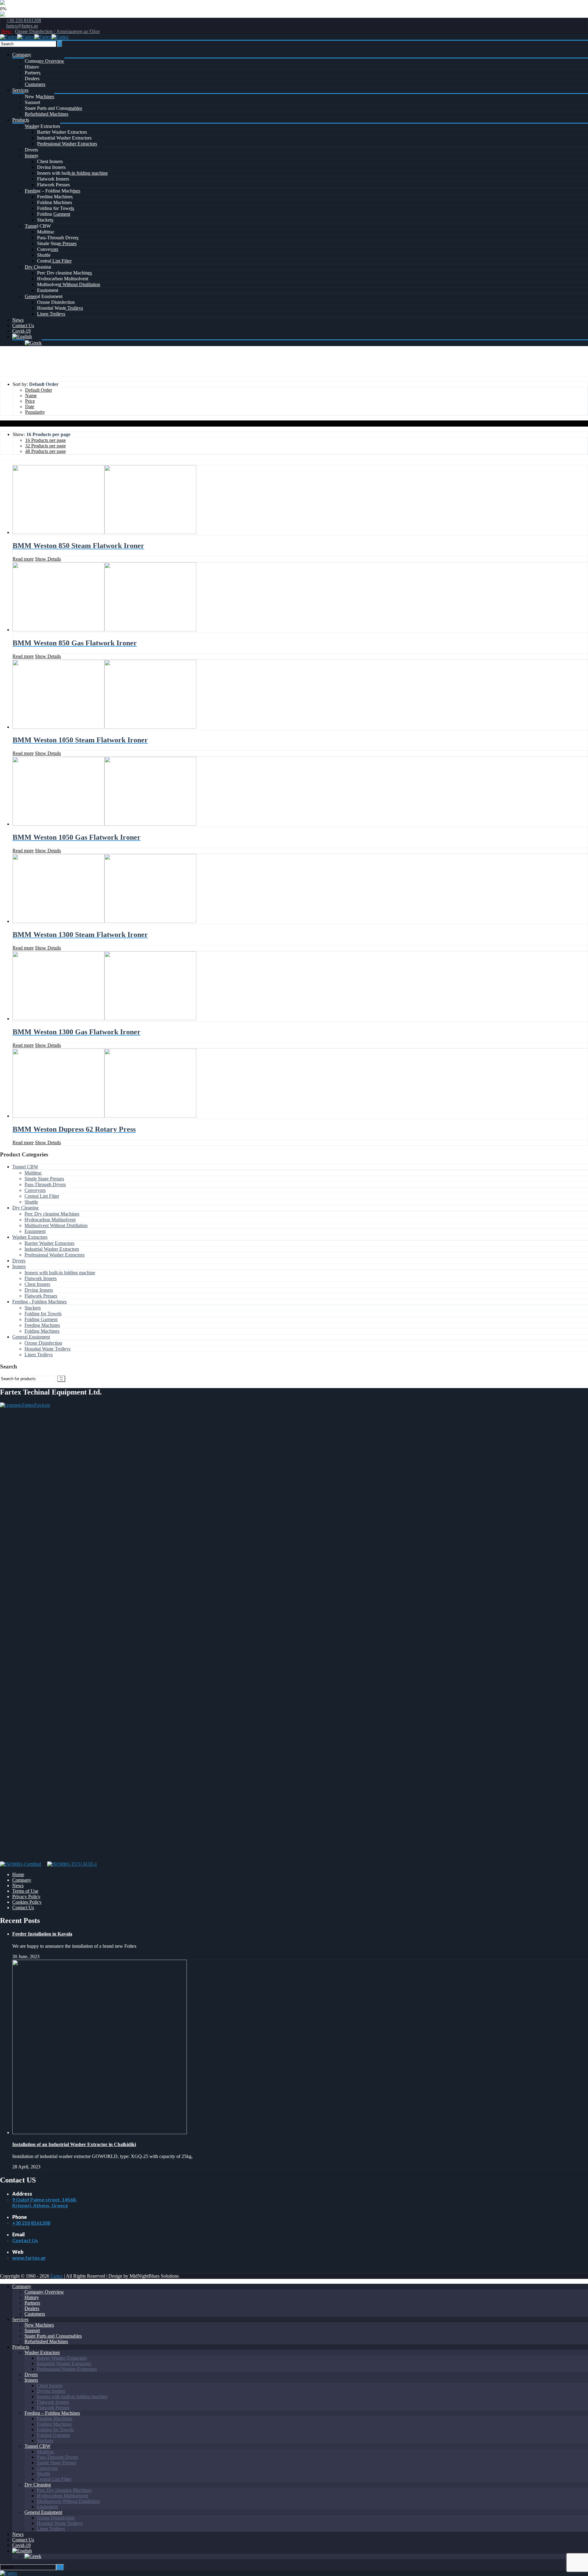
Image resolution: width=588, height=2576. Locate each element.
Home (6, 373)
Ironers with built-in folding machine (72, 173)
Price (30, 401)
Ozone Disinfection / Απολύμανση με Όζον (57, 31)
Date (30, 407)
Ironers (32, 156)
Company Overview (45, 61)
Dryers (31, 150)
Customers (35, 84)
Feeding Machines (55, 197)
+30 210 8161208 (24, 20)
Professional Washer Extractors (67, 144)
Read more (23, 559)
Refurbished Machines (47, 114)
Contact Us (23, 325)
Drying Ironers (51, 167)
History (32, 67)
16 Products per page (45, 440)
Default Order (39, 390)
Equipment (48, 290)
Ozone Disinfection (56, 302)
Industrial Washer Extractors (64, 138)
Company (22, 55)
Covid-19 (21, 331)
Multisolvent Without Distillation (69, 284)
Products (21, 120)
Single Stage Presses (57, 243)
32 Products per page (45, 446)
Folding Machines (55, 202)
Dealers (32, 78)
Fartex (57, 2276)
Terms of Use (25, 1891)
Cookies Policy (27, 1902)
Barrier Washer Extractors (62, 132)
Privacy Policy (26, 1897)
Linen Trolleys (51, 314)
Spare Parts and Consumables (53, 108)
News (18, 320)
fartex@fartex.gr (22, 26)
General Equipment (44, 296)
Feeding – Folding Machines (53, 191)
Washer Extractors (42, 126)
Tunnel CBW (38, 226)
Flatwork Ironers (53, 179)
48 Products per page (45, 451)
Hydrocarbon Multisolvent (63, 279)
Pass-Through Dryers (58, 238)
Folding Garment (54, 214)
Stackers (45, 220)
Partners (33, 73)
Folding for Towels (56, 208)
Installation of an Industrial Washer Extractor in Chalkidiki (74, 2144)
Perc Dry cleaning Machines (64, 273)
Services (20, 90)
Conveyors (48, 249)
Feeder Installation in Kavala (42, 1934)
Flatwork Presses (53, 185)
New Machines (40, 97)
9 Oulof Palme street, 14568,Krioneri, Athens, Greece (45, 2202)
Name (31, 396)
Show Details (48, 559)
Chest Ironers (50, 161)
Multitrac (46, 232)
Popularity (35, 412)
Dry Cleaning (38, 267)
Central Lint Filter (54, 261)
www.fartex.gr (29, 2258)
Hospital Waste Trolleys (60, 308)
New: (7, 31)
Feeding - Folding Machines (40, 1302)
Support (32, 102)
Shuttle (44, 255)
